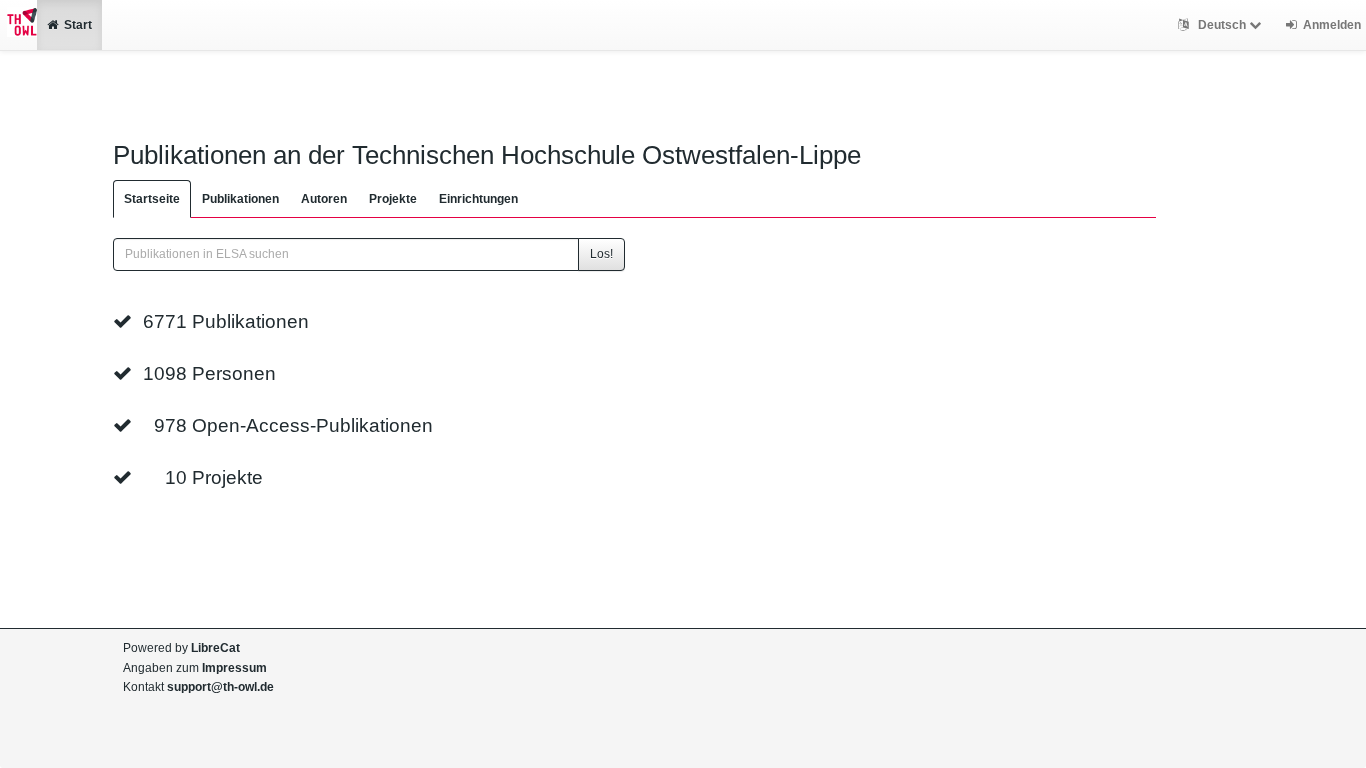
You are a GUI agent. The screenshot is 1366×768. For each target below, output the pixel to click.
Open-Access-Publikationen (312, 425)
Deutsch (1222, 25)
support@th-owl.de (220, 687)
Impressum (234, 668)
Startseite (152, 199)
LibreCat (215, 648)
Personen (234, 373)
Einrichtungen (478, 199)
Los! (601, 254)
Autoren (324, 199)
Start (78, 25)
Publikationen (240, 199)
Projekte (393, 199)
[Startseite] (18, 25)
